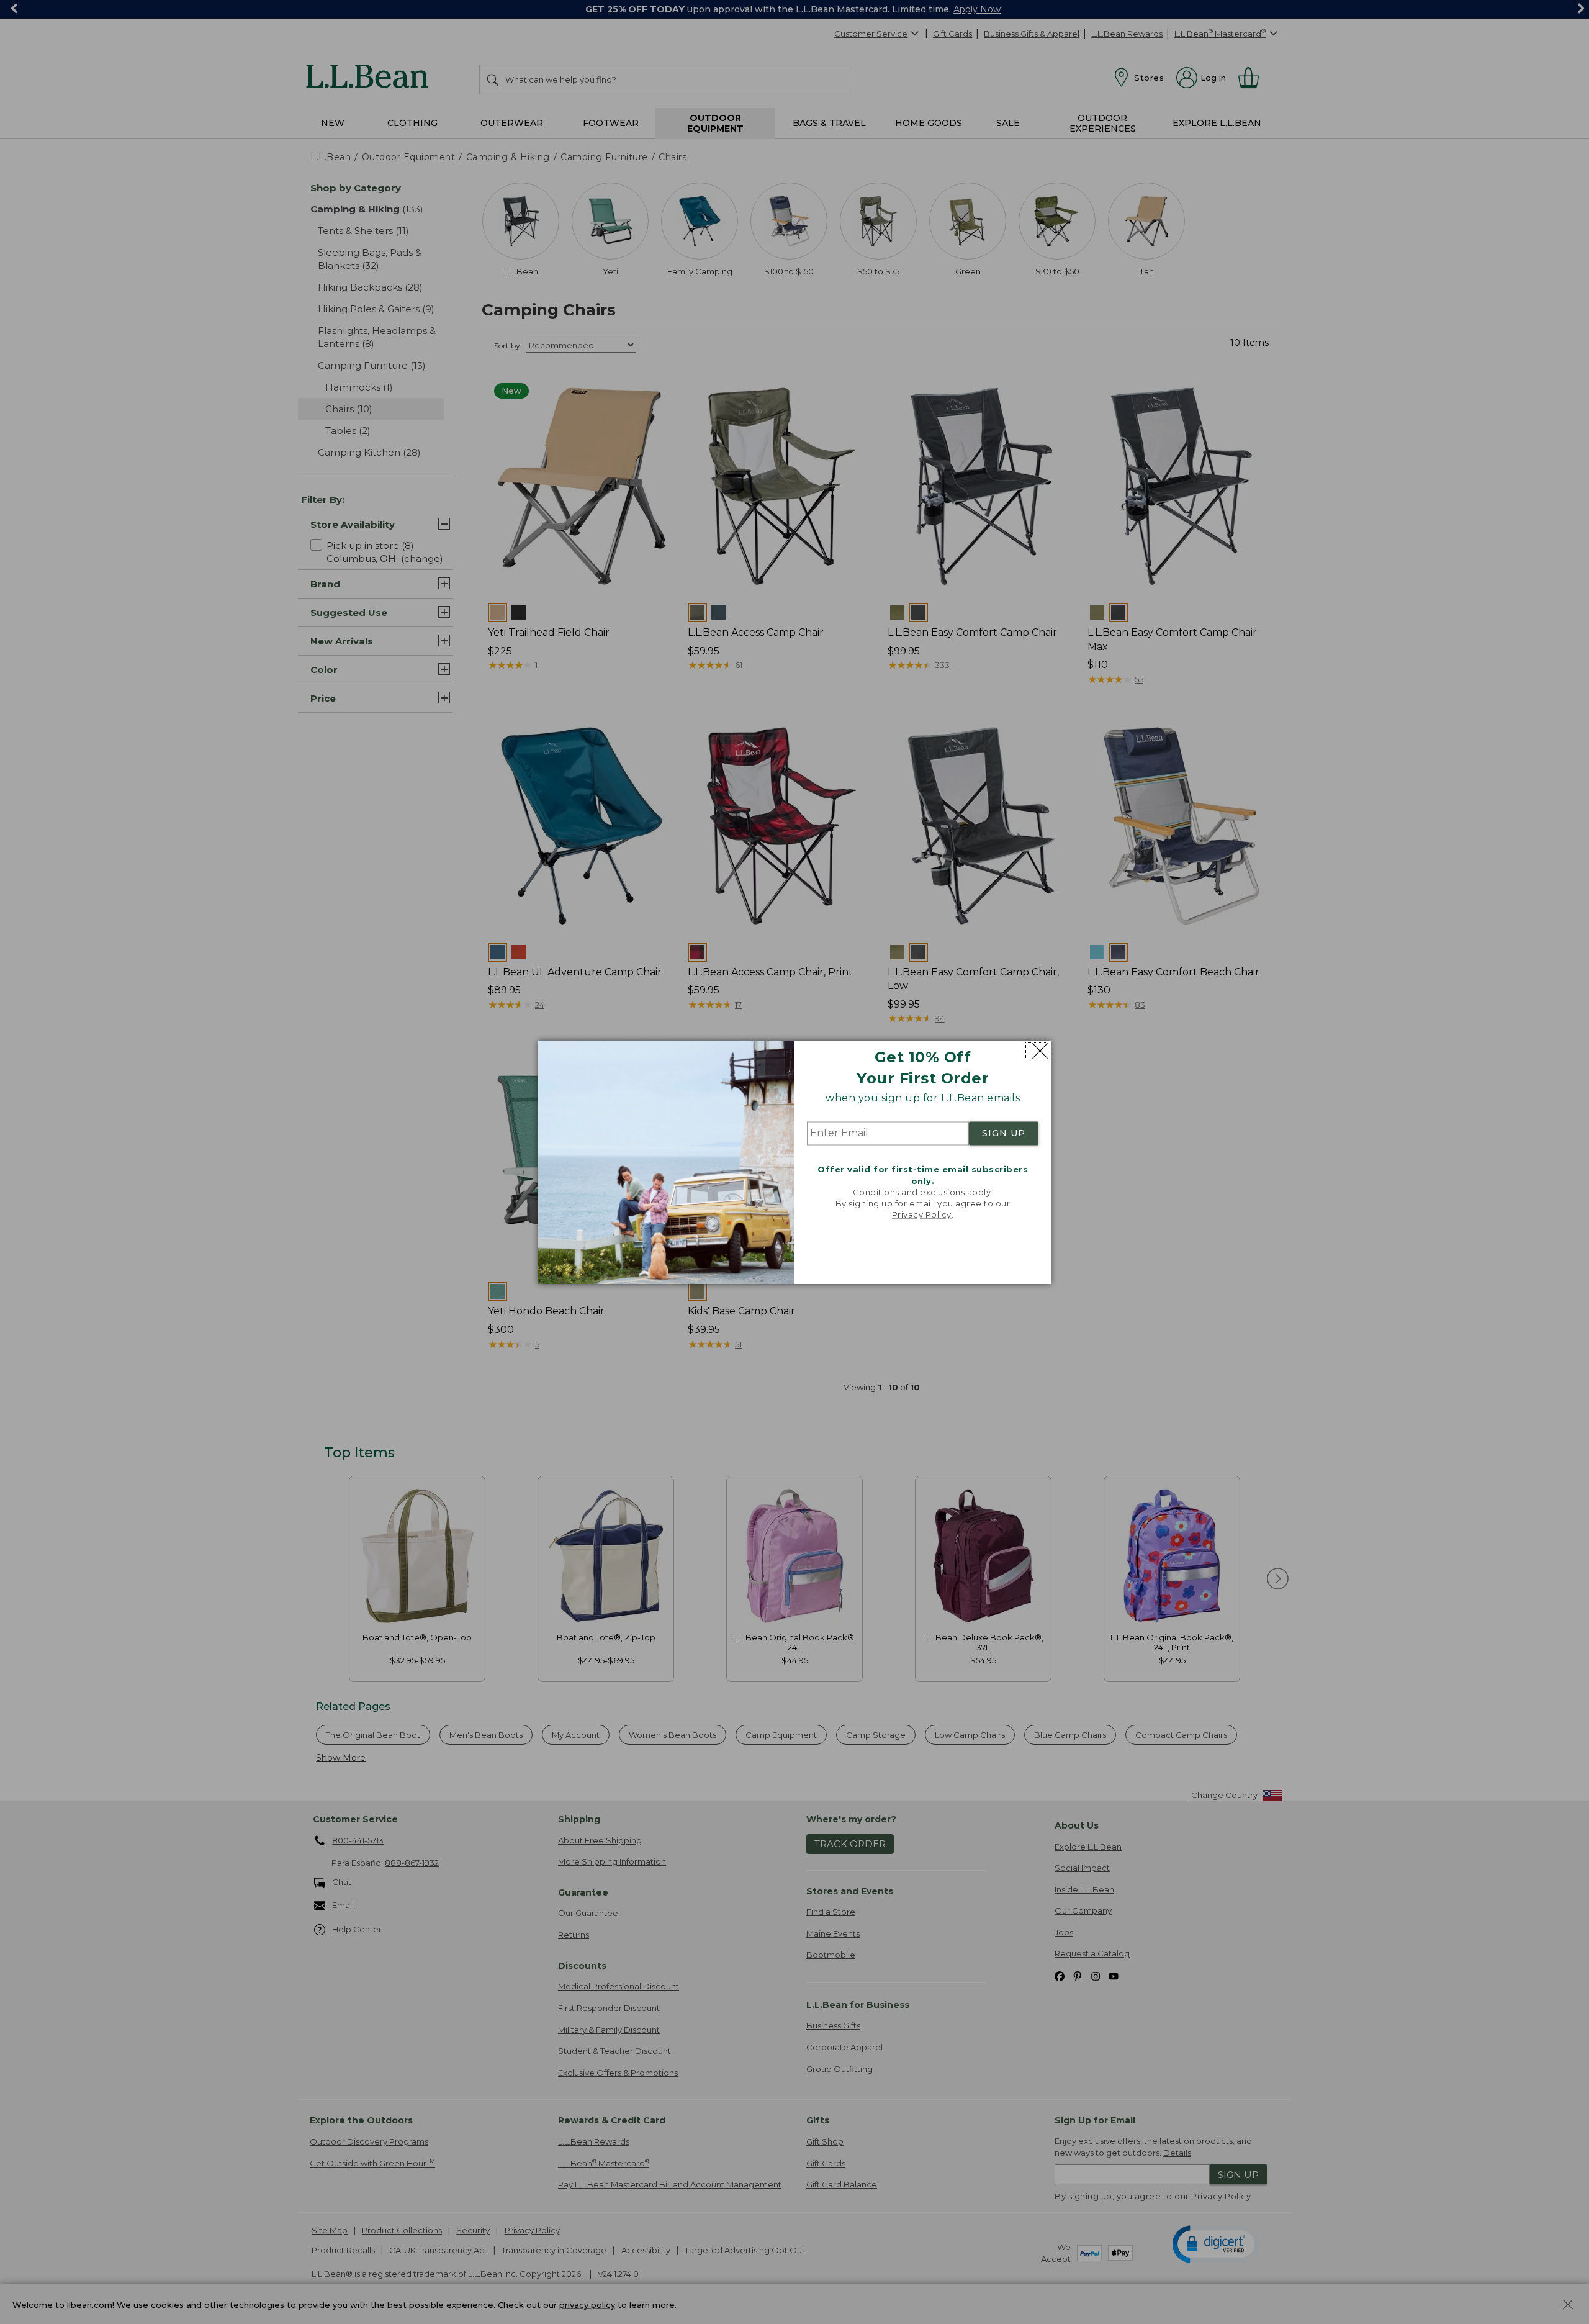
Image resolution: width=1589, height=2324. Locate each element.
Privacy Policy (922, 1215)
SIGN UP (1004, 1134)
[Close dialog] (1037, 1051)
